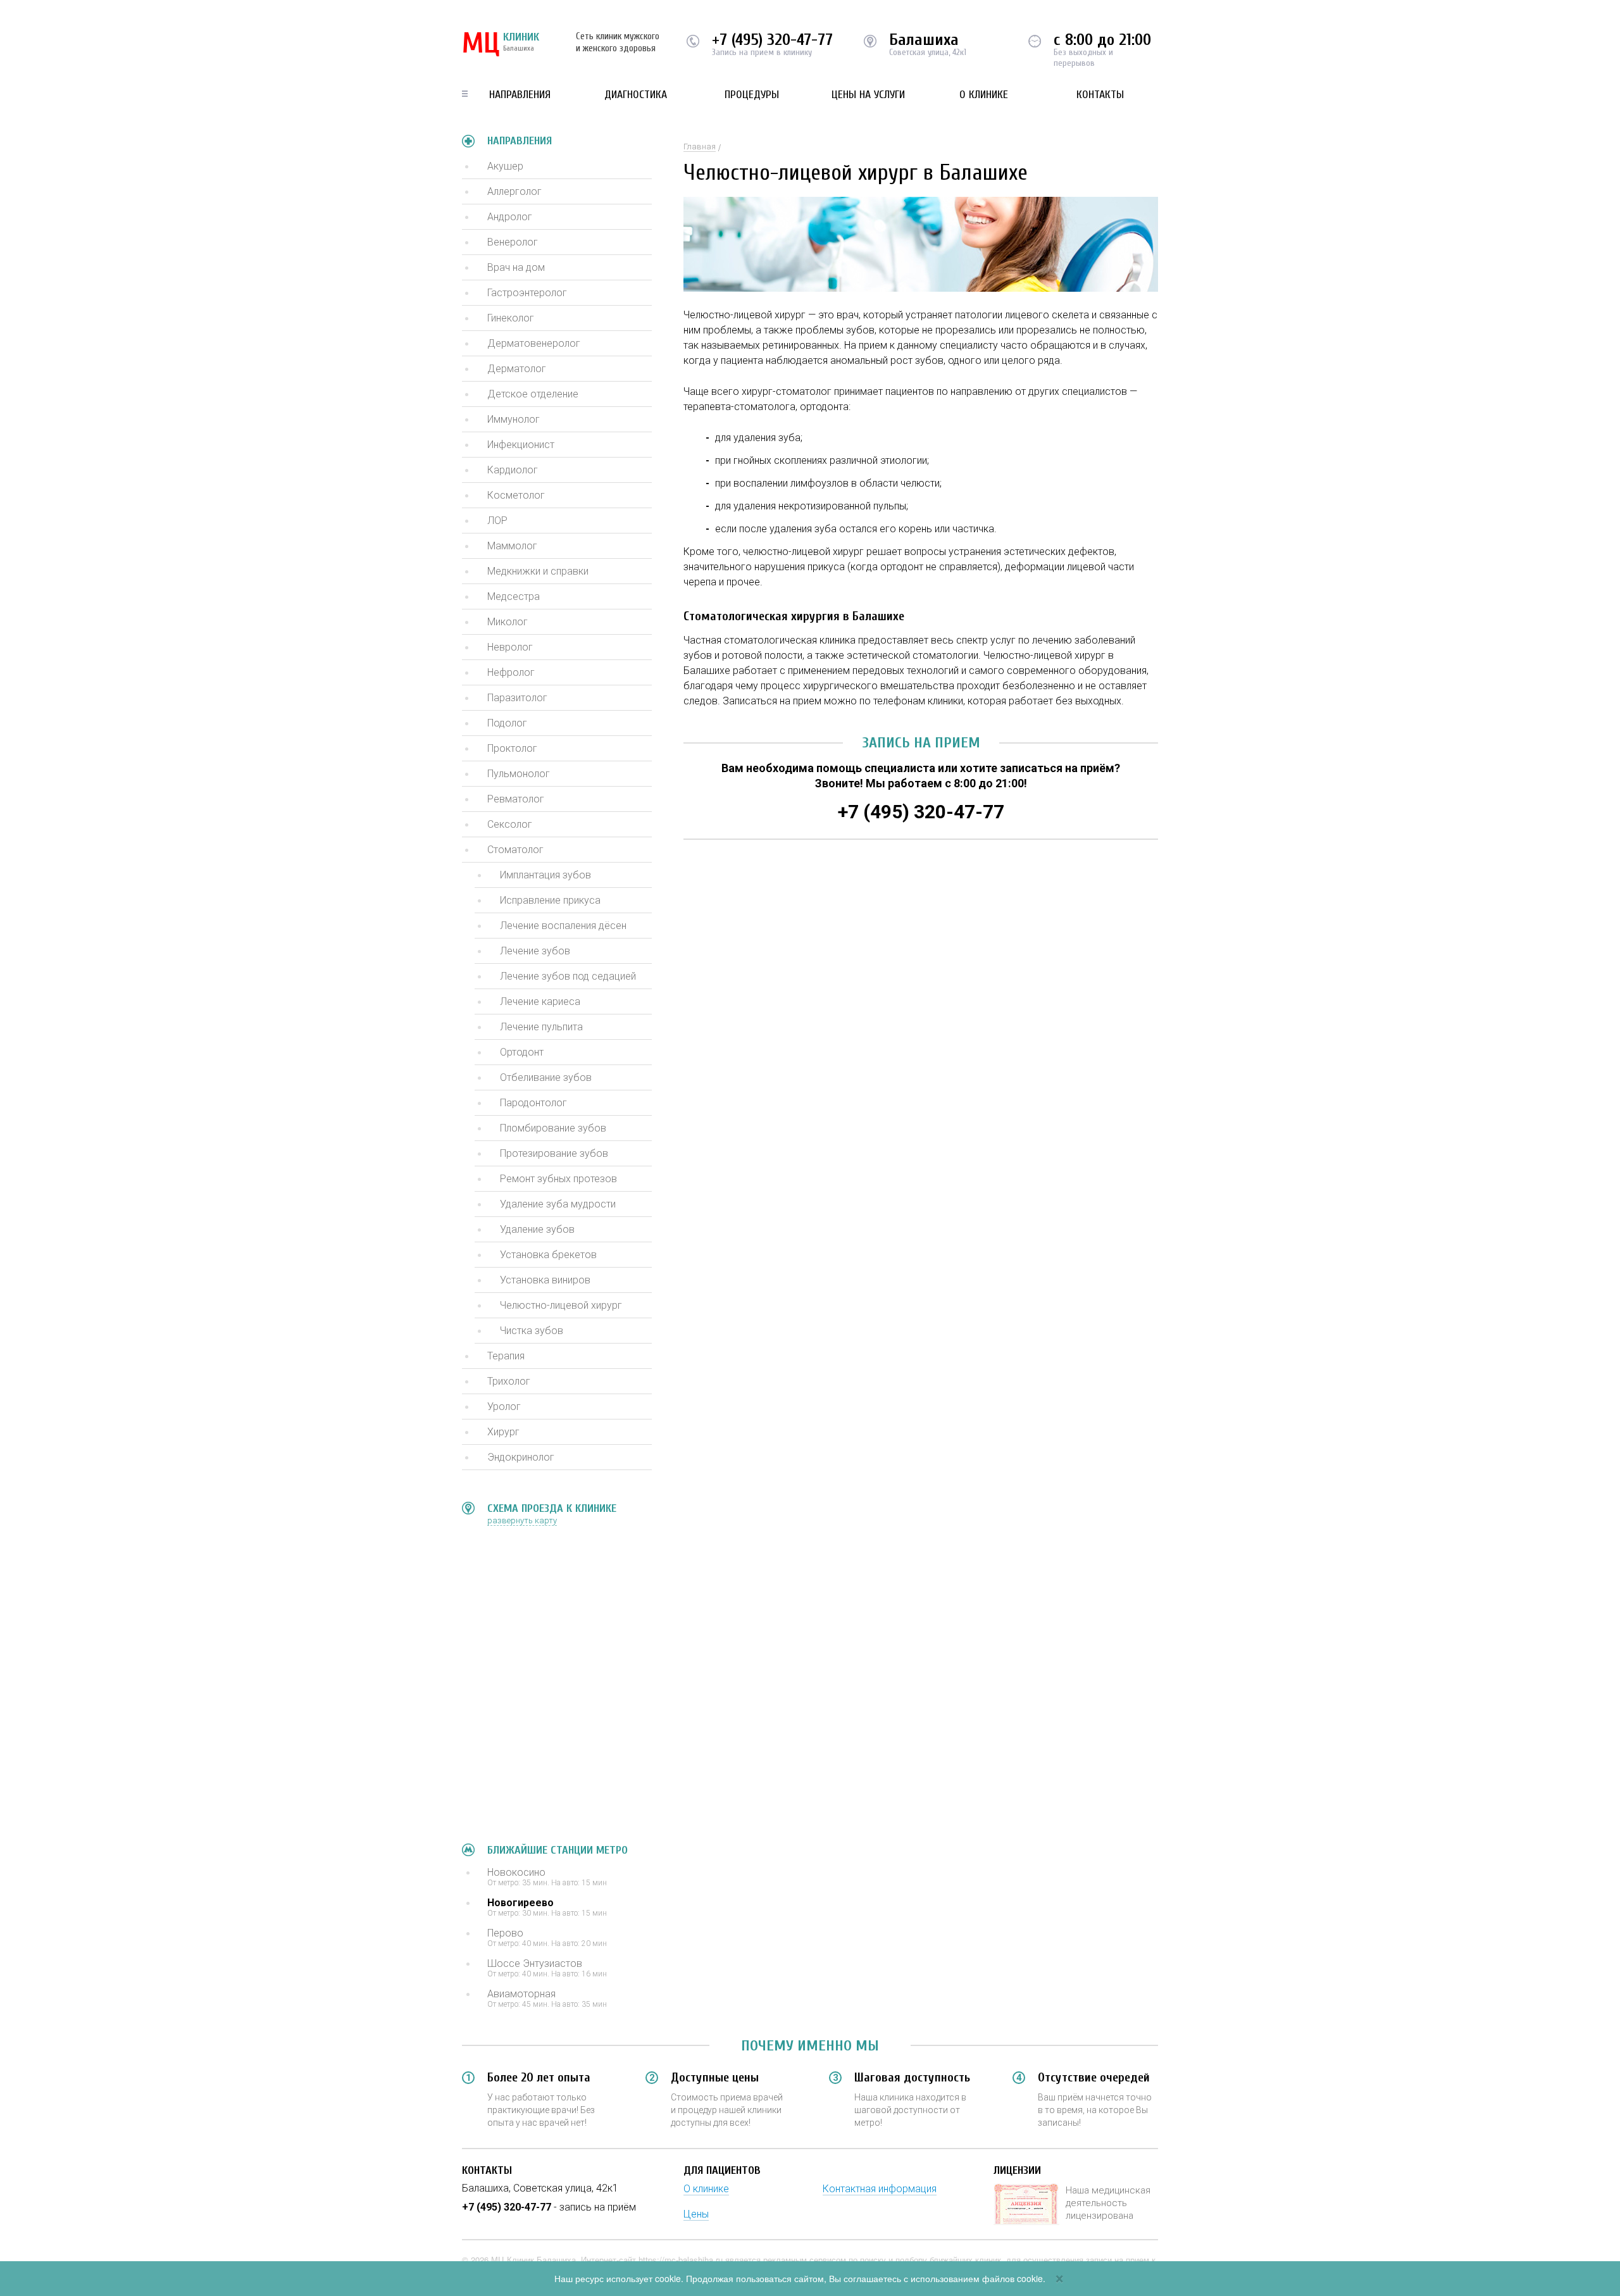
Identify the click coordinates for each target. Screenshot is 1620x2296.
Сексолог (510, 824)
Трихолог (509, 1381)
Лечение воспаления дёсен (563, 926)
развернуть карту (522, 1520)
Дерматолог (517, 369)
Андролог (510, 217)
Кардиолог (513, 470)
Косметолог (516, 495)
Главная (700, 147)
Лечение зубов (535, 951)
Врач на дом (516, 267)
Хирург (503, 1432)
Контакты (1100, 95)
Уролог (504, 1407)
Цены (696, 2214)
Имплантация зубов (545, 875)
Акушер (505, 166)
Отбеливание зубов (546, 1077)
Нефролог (511, 672)
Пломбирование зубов (553, 1128)
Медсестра (514, 596)
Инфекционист (521, 445)
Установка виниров (545, 1280)
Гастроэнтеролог (527, 293)
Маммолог (512, 546)
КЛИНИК (501, 44)
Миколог (508, 622)
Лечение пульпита (541, 1027)
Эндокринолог (521, 1457)
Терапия (506, 1356)
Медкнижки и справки (538, 571)
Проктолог (512, 748)
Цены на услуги (868, 95)
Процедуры (752, 95)
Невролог (510, 647)
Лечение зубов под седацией (568, 976)
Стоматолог (515, 850)
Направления (520, 95)
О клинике (984, 95)
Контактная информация (880, 2189)
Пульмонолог (519, 774)
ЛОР (497, 521)
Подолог (507, 723)
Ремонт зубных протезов (558, 1179)
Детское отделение (533, 394)
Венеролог (513, 242)
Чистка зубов (532, 1331)
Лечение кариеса (540, 1001)
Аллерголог (514, 191)
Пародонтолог (533, 1103)
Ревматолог (516, 799)
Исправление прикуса (550, 900)
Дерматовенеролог (534, 343)
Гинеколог (511, 318)
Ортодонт (522, 1052)
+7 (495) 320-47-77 (772, 40)
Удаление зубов (537, 1229)
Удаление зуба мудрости (558, 1204)
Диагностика (636, 95)
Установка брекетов (548, 1255)
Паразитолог (517, 698)
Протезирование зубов (554, 1153)
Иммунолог (514, 419)
